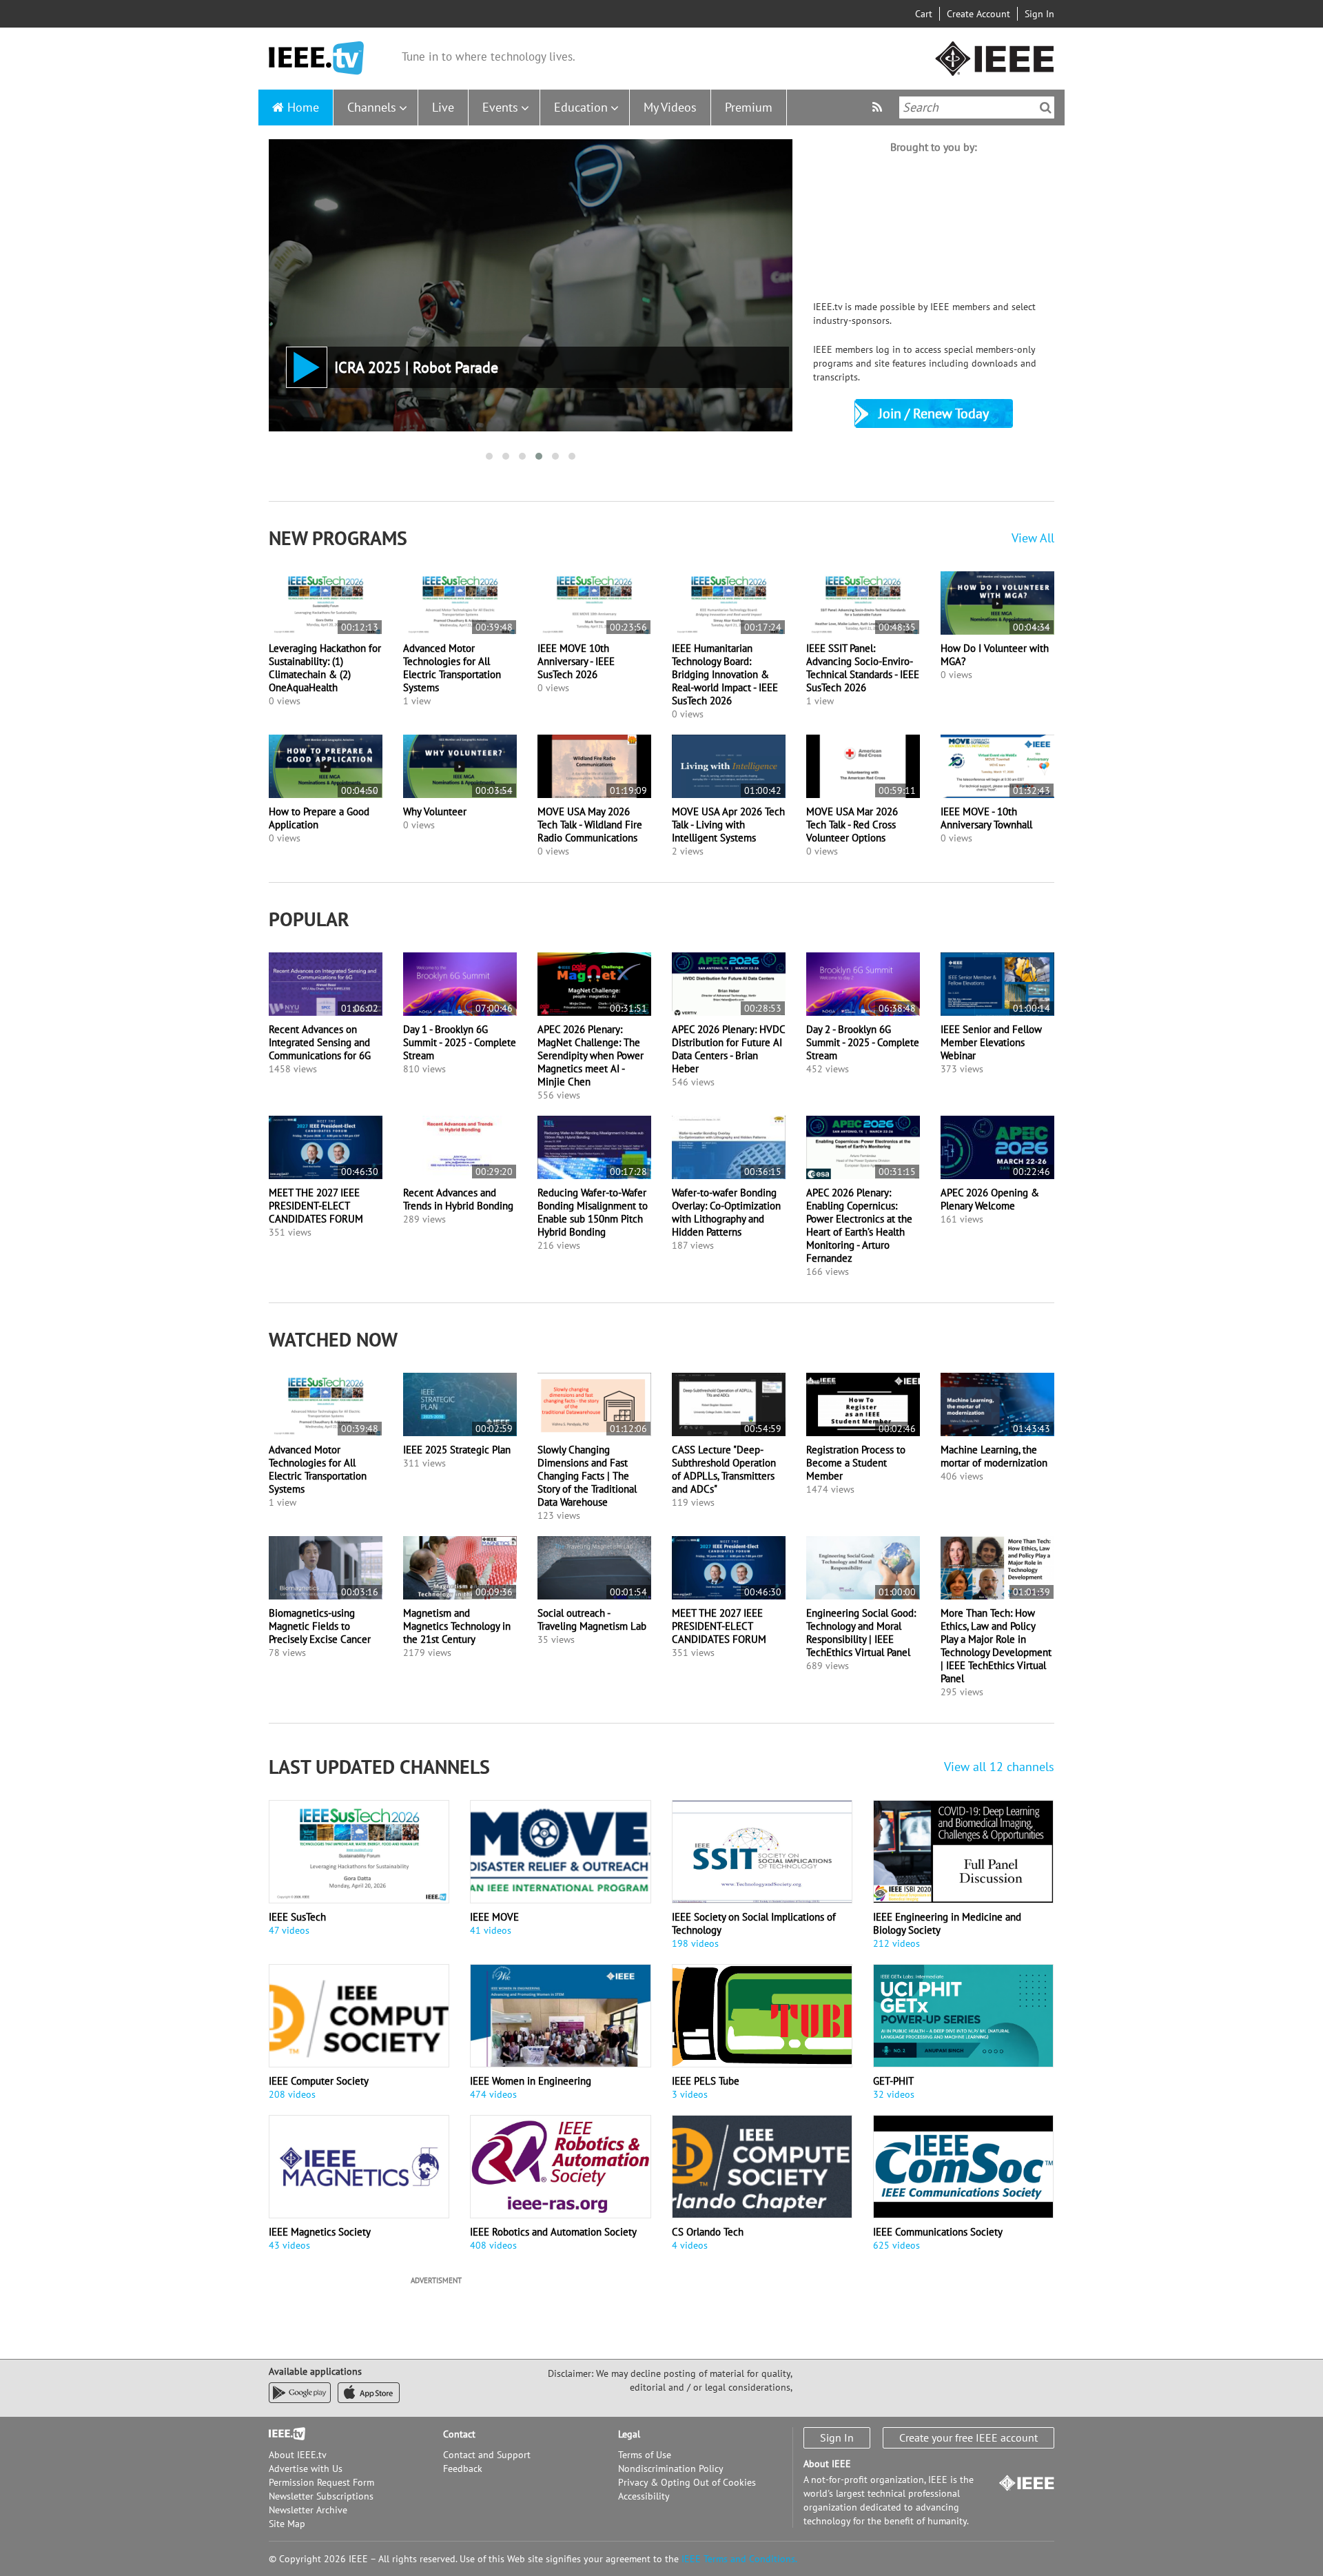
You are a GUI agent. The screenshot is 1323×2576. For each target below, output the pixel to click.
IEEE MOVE (494, 1917)
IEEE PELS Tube (706, 2081)
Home (303, 107)
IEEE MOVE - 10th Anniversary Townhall (986, 818)
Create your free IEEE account (968, 2437)
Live (443, 107)
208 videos (292, 2094)
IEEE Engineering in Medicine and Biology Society (947, 1923)
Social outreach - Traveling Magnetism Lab (592, 1619)
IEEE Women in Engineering (531, 2081)
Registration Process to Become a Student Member (856, 1463)
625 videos (896, 2245)
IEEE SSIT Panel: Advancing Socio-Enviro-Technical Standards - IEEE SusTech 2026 (863, 668)
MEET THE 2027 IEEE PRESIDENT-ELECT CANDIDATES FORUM (316, 1206)
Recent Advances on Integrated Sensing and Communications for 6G (320, 1042)
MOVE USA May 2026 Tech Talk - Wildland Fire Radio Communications (590, 825)
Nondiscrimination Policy (671, 2468)
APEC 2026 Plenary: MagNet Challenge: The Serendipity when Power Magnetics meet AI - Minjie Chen (591, 1055)
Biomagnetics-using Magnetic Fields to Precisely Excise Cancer (320, 1626)
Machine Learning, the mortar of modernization (994, 1456)
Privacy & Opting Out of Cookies (687, 2482)
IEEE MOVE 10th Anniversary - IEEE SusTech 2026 (576, 661)
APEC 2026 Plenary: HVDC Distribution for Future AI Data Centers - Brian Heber (728, 1049)
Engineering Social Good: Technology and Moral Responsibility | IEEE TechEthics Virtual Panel (861, 1633)
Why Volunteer (435, 811)
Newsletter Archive (308, 2510)
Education (581, 107)
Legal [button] (629, 2434)
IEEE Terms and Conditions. (739, 2559)
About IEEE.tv (298, 2455)
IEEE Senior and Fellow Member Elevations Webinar (991, 1042)
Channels (372, 107)
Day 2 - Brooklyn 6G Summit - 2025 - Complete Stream (863, 1042)
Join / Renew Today (934, 413)
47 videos (289, 1930)
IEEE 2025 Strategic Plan (457, 1450)
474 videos (493, 2094)
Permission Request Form (321, 2482)
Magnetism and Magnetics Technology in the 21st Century (457, 1626)
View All (1033, 538)
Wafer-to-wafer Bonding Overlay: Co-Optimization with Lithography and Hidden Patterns (726, 1212)
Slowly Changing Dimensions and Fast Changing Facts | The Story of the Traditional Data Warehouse (587, 1476)
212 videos (896, 1943)
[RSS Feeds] (879, 107)
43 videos (289, 2245)
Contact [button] (459, 2434)
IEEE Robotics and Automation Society (553, 2232)
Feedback (463, 2468)
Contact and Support (487, 2455)
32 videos (894, 2094)
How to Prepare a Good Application (319, 818)
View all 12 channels (999, 1767)
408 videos (493, 2245)
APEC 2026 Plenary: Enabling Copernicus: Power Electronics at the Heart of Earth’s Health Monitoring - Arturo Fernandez (859, 1225)
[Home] (316, 58)
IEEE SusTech (297, 1917)
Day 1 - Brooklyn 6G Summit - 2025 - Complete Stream (460, 1042)
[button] (489, 456)
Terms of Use (645, 2455)
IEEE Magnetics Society (320, 2232)
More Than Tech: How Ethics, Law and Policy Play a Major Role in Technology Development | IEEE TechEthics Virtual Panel (996, 1646)
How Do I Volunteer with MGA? (995, 655)
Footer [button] (283, 2434)
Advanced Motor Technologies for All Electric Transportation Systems (452, 668)
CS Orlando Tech (708, 2232)
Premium (749, 107)
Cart (924, 14)
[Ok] (1046, 108)
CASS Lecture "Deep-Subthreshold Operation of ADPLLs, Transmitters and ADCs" (724, 1469)
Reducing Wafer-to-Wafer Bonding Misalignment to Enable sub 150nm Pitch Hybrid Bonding (593, 1212)
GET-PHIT (893, 2081)
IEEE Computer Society (319, 2081)
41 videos (491, 1930)
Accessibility (644, 2496)
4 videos (690, 2245)
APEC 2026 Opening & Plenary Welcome (990, 1199)
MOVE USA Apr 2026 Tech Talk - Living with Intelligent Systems (728, 825)
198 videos (695, 1943)
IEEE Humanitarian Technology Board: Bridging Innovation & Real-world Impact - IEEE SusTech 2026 (725, 674)
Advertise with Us (306, 2468)
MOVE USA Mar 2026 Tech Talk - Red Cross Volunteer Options (852, 825)
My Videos (670, 107)
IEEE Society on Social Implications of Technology (754, 1923)
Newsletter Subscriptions (321, 2496)
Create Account (978, 14)
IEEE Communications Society (938, 2232)
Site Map (287, 2524)
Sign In (1039, 14)
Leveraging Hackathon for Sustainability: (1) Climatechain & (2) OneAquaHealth (325, 668)
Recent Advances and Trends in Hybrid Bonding (458, 1199)
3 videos (690, 2094)
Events (500, 107)
